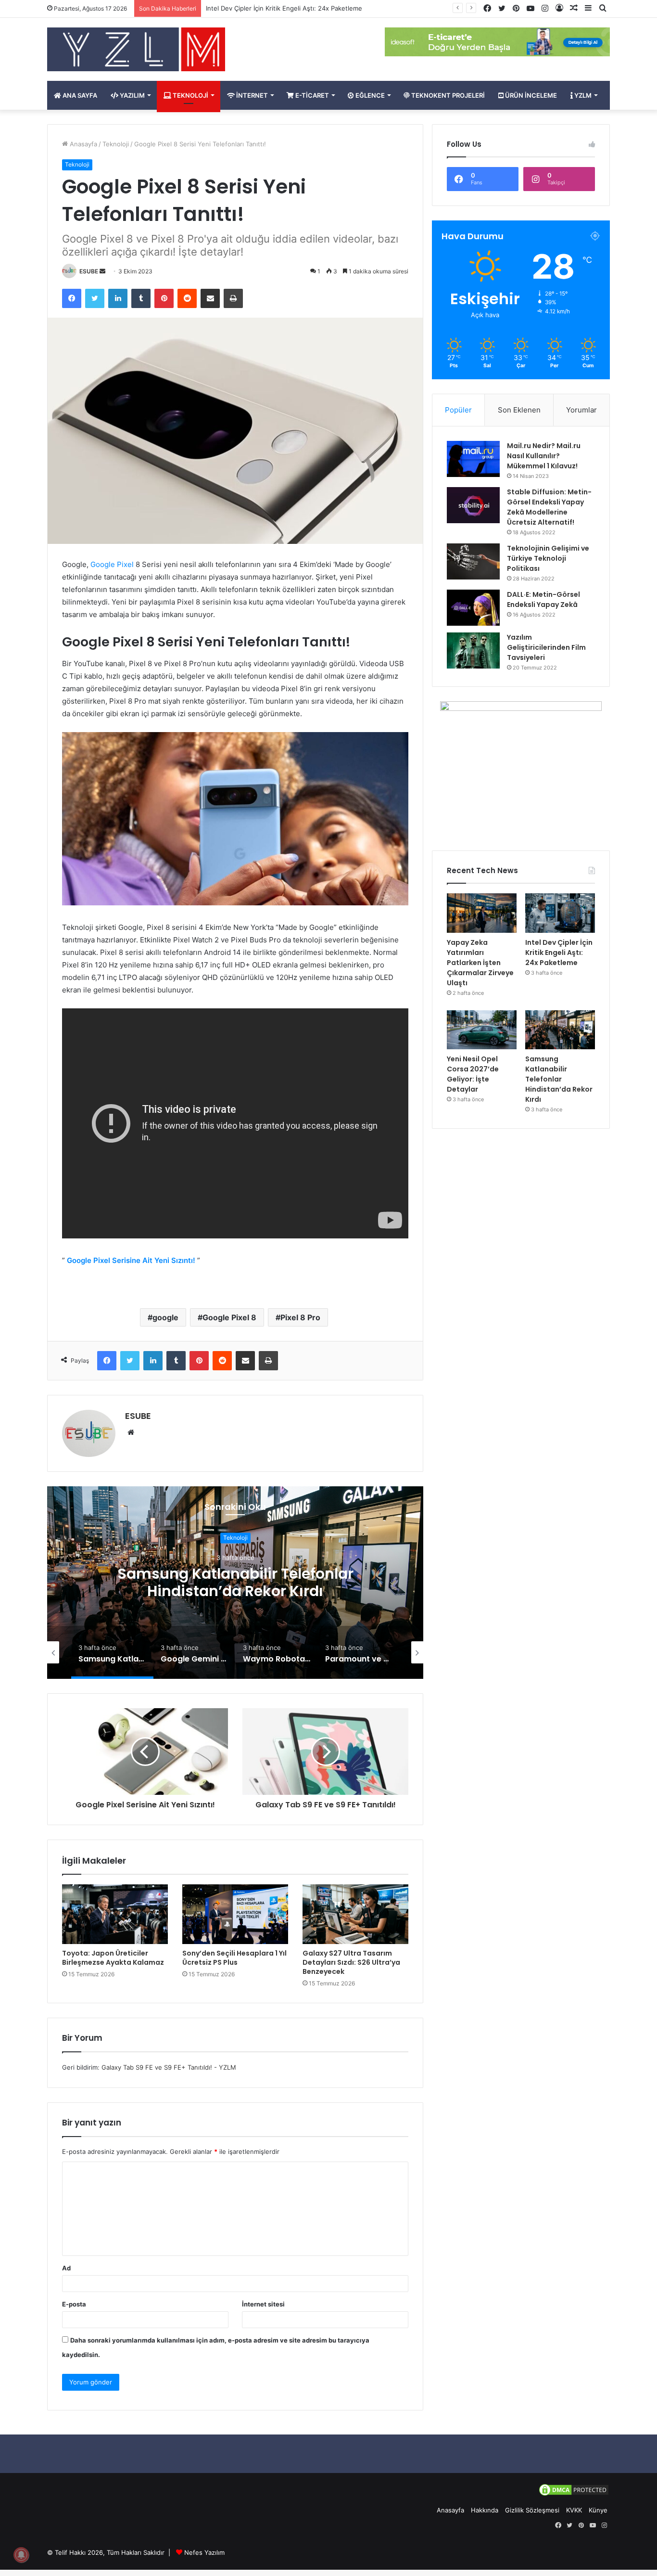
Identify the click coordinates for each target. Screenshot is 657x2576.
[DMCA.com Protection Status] (574, 2495)
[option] (235, 1583)
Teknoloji (190, 95)
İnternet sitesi (263, 2304)
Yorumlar (581, 410)
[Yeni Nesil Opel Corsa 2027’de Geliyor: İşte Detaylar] (482, 1030)
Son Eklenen (519, 410)
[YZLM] (136, 49)
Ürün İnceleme (530, 95)
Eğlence (369, 95)
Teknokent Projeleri (447, 95)
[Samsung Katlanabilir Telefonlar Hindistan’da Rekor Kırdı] (560, 1030)
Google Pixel (112, 564)
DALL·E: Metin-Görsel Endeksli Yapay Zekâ (543, 599)
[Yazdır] (233, 298)
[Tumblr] (141, 298)
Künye (598, 2510)
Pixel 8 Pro (300, 1317)
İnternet (251, 95)
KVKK (574, 2510)
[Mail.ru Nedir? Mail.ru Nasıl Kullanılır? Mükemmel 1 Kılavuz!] (473, 459)
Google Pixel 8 (229, 1317)
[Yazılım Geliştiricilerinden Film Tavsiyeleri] (473, 650)
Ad (66, 2268)
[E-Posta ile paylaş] (210, 298)
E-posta (74, 2304)
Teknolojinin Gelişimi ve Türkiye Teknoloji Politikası (548, 558)
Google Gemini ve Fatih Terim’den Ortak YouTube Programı (235, 1583)
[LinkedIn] (118, 298)
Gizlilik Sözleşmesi (532, 2510)
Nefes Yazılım (204, 2552)
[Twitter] (95, 298)
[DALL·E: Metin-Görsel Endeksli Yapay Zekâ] (473, 608)
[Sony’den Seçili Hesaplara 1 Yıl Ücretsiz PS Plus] (235, 1914)
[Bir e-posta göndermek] (102, 271)
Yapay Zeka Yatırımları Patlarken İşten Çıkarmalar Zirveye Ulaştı (480, 963)
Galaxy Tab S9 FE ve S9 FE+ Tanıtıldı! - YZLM (169, 2067)
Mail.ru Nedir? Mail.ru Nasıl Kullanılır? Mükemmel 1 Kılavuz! (544, 456)
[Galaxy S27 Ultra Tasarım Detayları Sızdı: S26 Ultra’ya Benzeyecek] (355, 1914)
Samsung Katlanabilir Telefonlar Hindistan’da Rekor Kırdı (559, 1079)
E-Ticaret (311, 95)
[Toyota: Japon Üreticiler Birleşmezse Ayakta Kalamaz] (115, 1914)
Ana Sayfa (79, 95)
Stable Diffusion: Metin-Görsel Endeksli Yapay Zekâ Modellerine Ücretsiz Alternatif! (549, 507)
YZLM (582, 95)
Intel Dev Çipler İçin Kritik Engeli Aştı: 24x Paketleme (559, 953)
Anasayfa (82, 144)
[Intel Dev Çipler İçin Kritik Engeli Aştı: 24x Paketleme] (560, 913)
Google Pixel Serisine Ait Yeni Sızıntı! (131, 1260)
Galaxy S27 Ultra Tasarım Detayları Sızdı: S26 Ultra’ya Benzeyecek (351, 1962)
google (165, 1317)
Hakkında (485, 2510)
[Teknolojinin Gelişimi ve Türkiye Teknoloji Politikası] (473, 561)
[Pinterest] (164, 298)
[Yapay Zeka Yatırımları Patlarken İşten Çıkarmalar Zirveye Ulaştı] (482, 913)
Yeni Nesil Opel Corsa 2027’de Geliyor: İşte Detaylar (283, 8)
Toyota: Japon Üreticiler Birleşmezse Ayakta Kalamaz (113, 1958)
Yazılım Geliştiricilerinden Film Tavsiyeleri (546, 647)
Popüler (458, 410)
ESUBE (89, 271)
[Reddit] (187, 298)
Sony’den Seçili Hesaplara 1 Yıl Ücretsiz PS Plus (234, 1958)
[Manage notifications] (21, 2555)
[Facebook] (72, 298)
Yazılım (132, 95)
